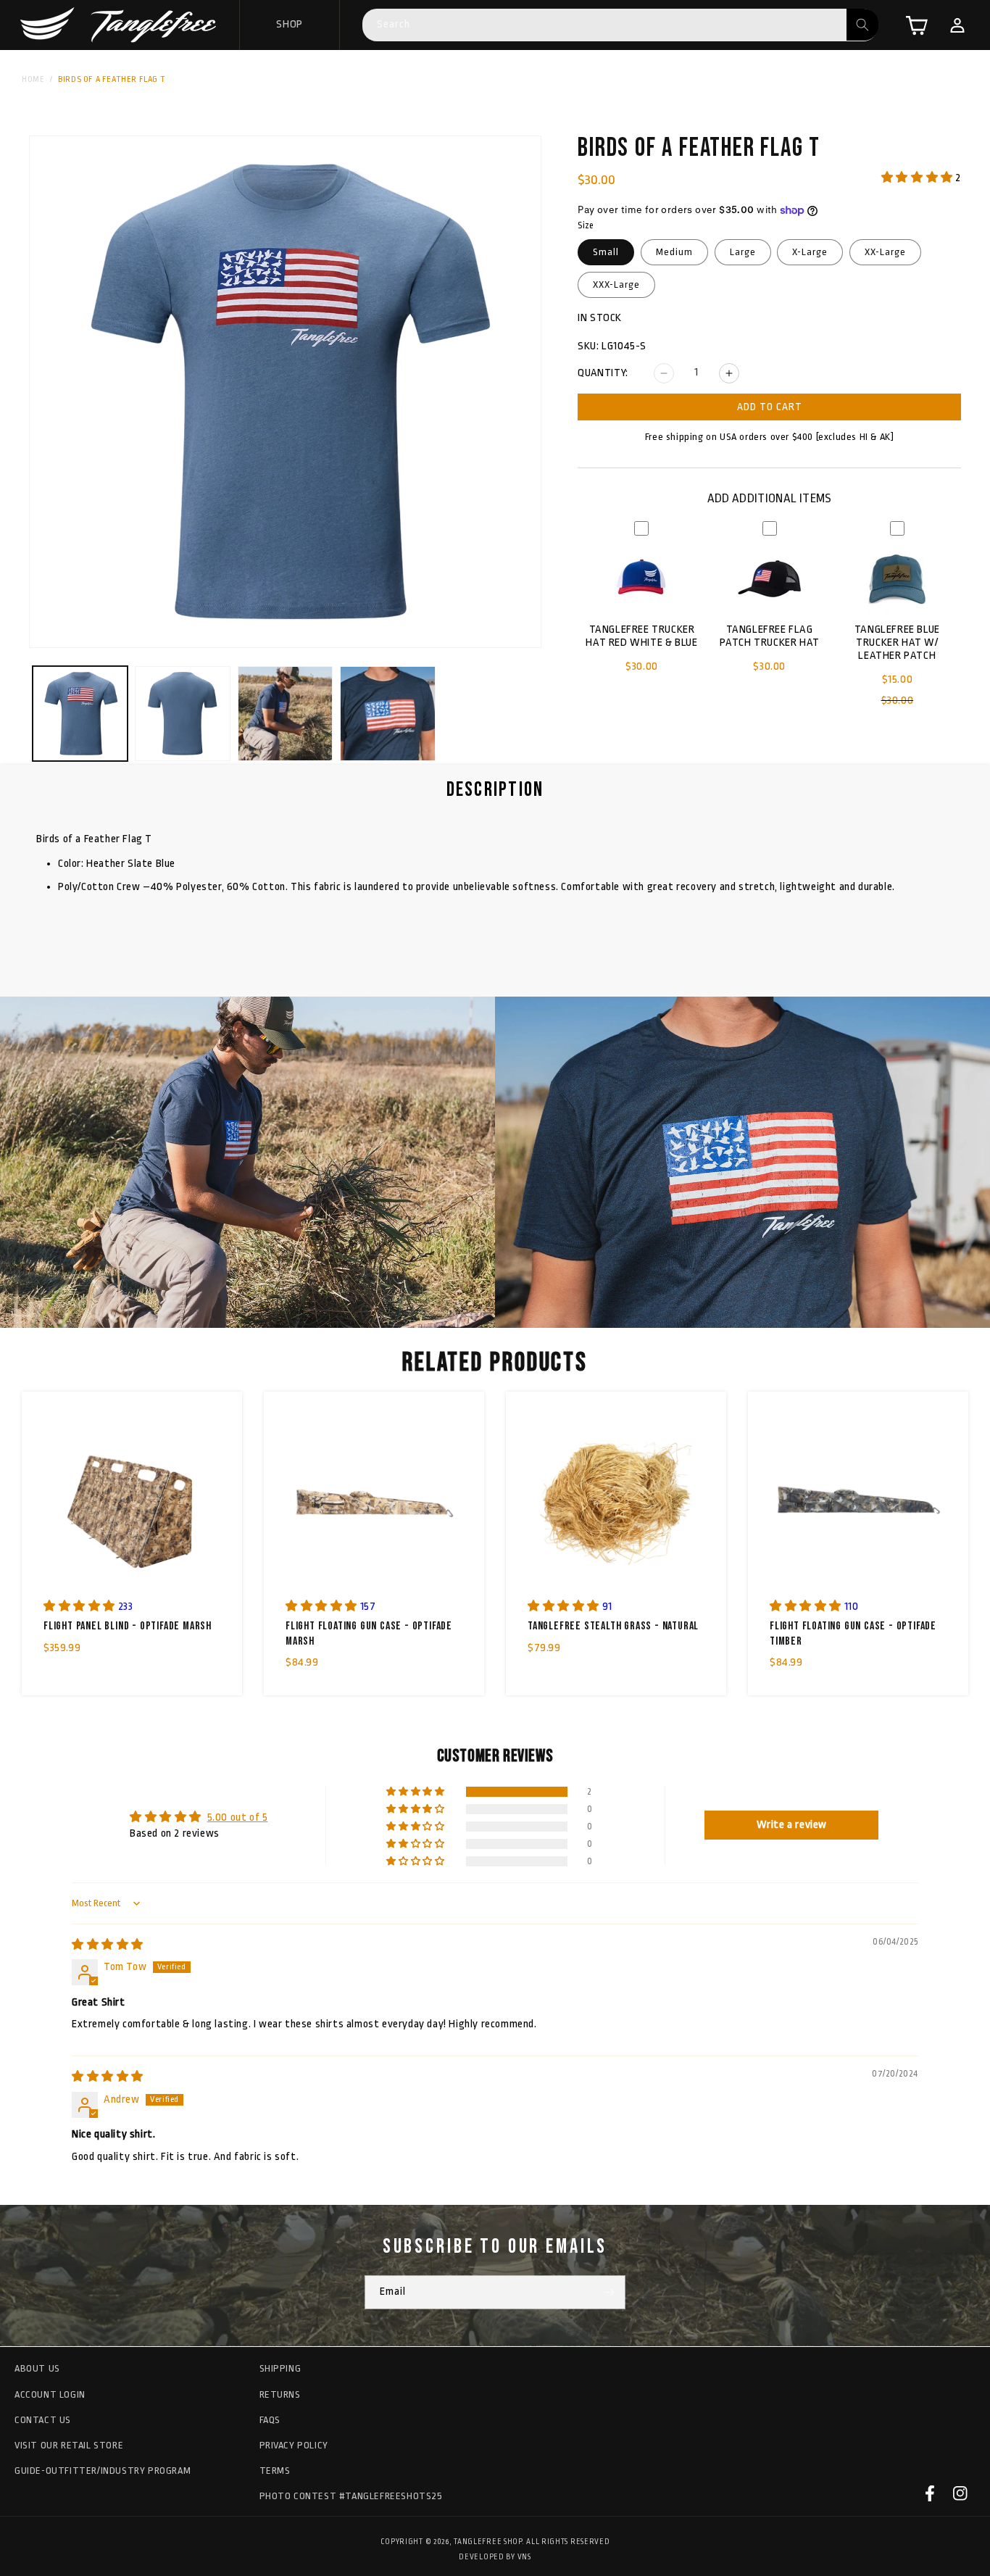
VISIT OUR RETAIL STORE (69, 2444)
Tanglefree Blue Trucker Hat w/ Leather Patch (897, 643)
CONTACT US (43, 2419)
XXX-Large (616, 284)
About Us (37, 2368)
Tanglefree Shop (488, 2542)
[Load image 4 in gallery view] (387, 714)
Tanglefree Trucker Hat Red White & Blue (641, 636)
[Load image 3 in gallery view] (285, 714)
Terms (275, 2471)
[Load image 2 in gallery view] (182, 714)
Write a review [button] (792, 1825)
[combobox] (620, 25)
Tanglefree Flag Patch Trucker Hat (770, 636)
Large (743, 252)
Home (33, 79)
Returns (280, 2394)
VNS (524, 2556)
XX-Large (885, 252)
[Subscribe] (609, 2292)
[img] (108, 1945)
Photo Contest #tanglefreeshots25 (351, 2496)
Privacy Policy (294, 2444)
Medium (674, 252)
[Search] (862, 25)
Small (606, 252)
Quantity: (603, 373)
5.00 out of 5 (238, 1817)
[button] (917, 25)
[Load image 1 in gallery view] (80, 714)
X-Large (810, 252)
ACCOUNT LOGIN (50, 2394)
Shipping (280, 2368)
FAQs (270, 2419)
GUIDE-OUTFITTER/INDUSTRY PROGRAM (103, 2471)
